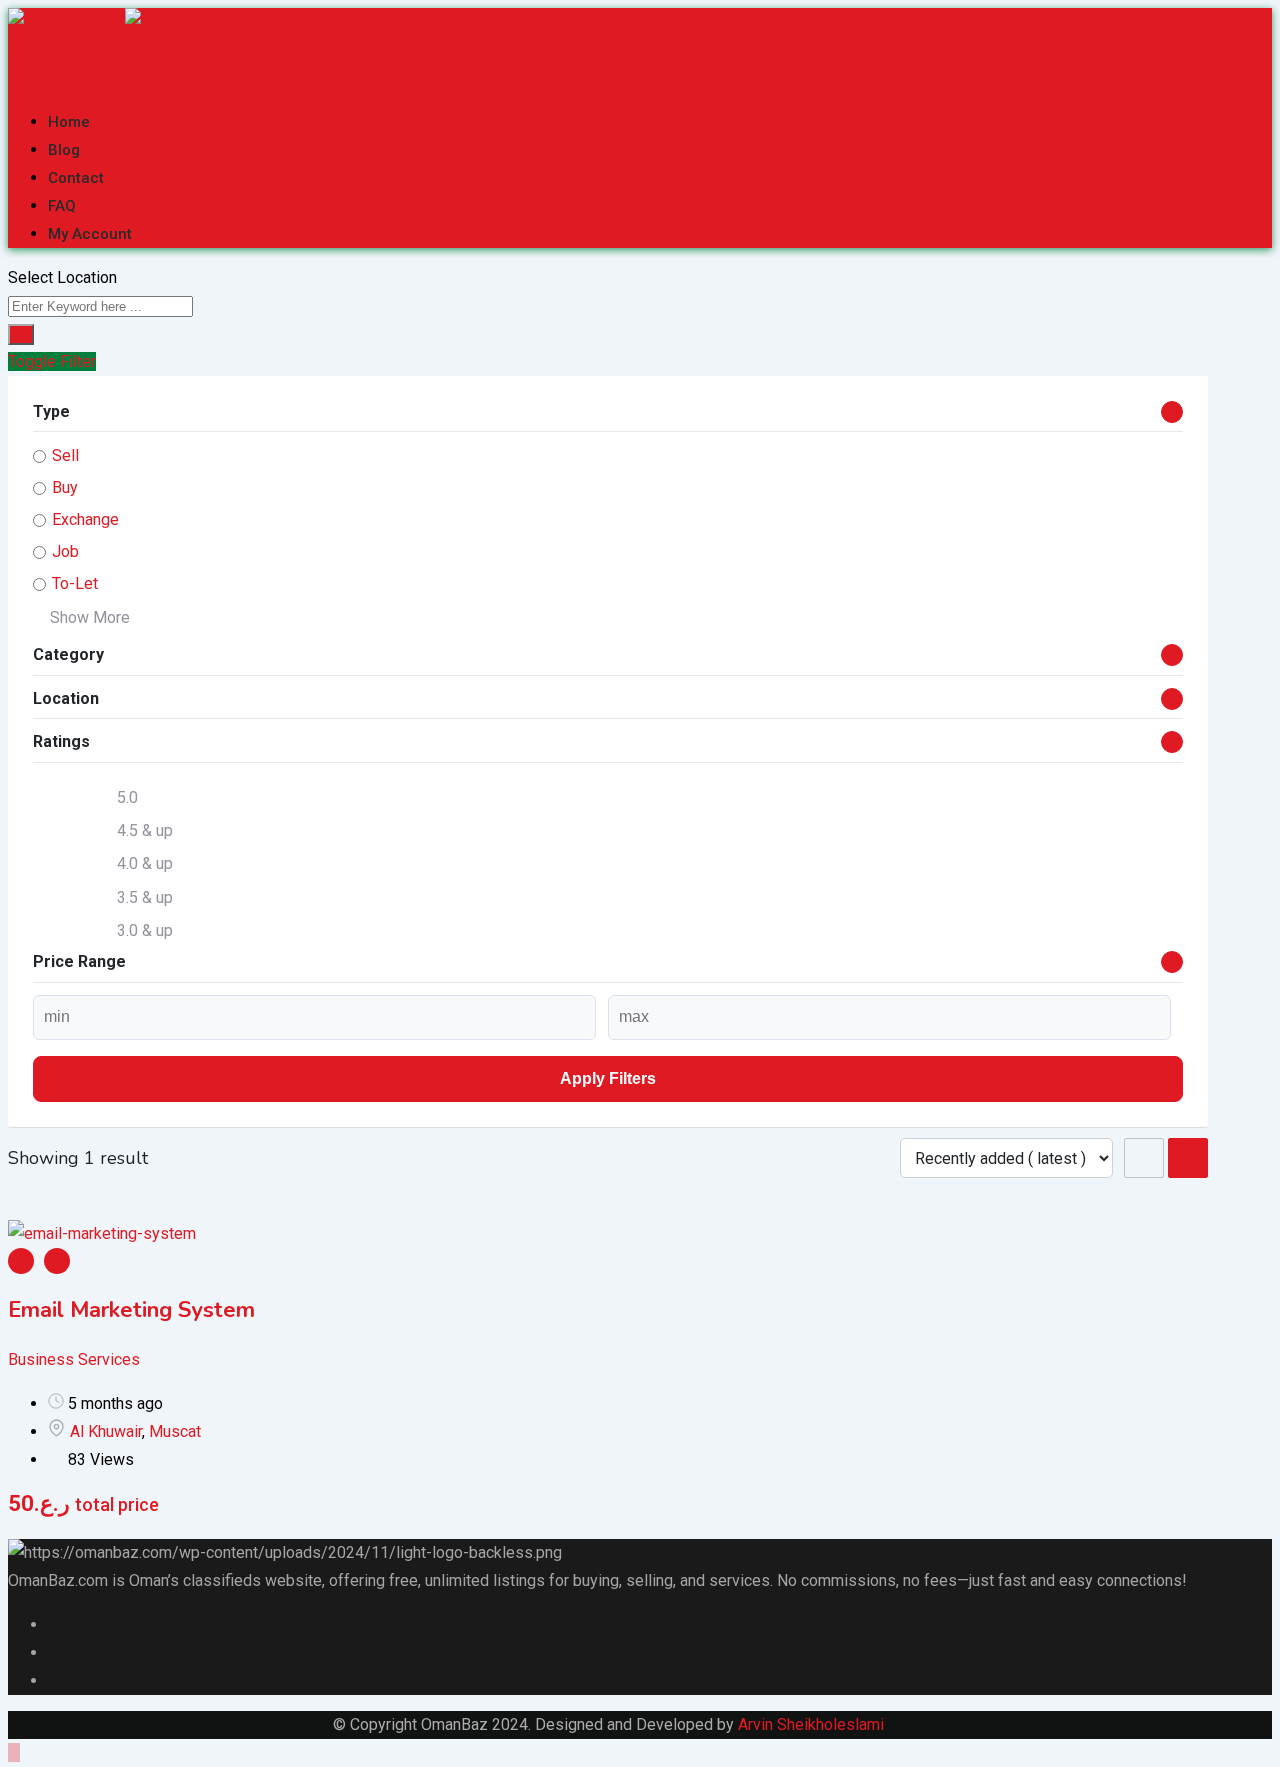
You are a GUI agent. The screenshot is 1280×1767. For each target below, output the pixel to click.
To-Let (75, 583)
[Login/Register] (14, 77)
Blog (64, 150)
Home (69, 122)
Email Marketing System (131, 1310)
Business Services (74, 1359)
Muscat (175, 1431)
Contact (76, 178)
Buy (65, 487)
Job (65, 551)
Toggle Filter (52, 361)
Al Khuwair (106, 1431)
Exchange (85, 519)
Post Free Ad (62, 50)
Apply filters (608, 1078)
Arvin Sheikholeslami (811, 1724)
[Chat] (30, 77)
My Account (90, 234)
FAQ (62, 206)
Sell (65, 455)
